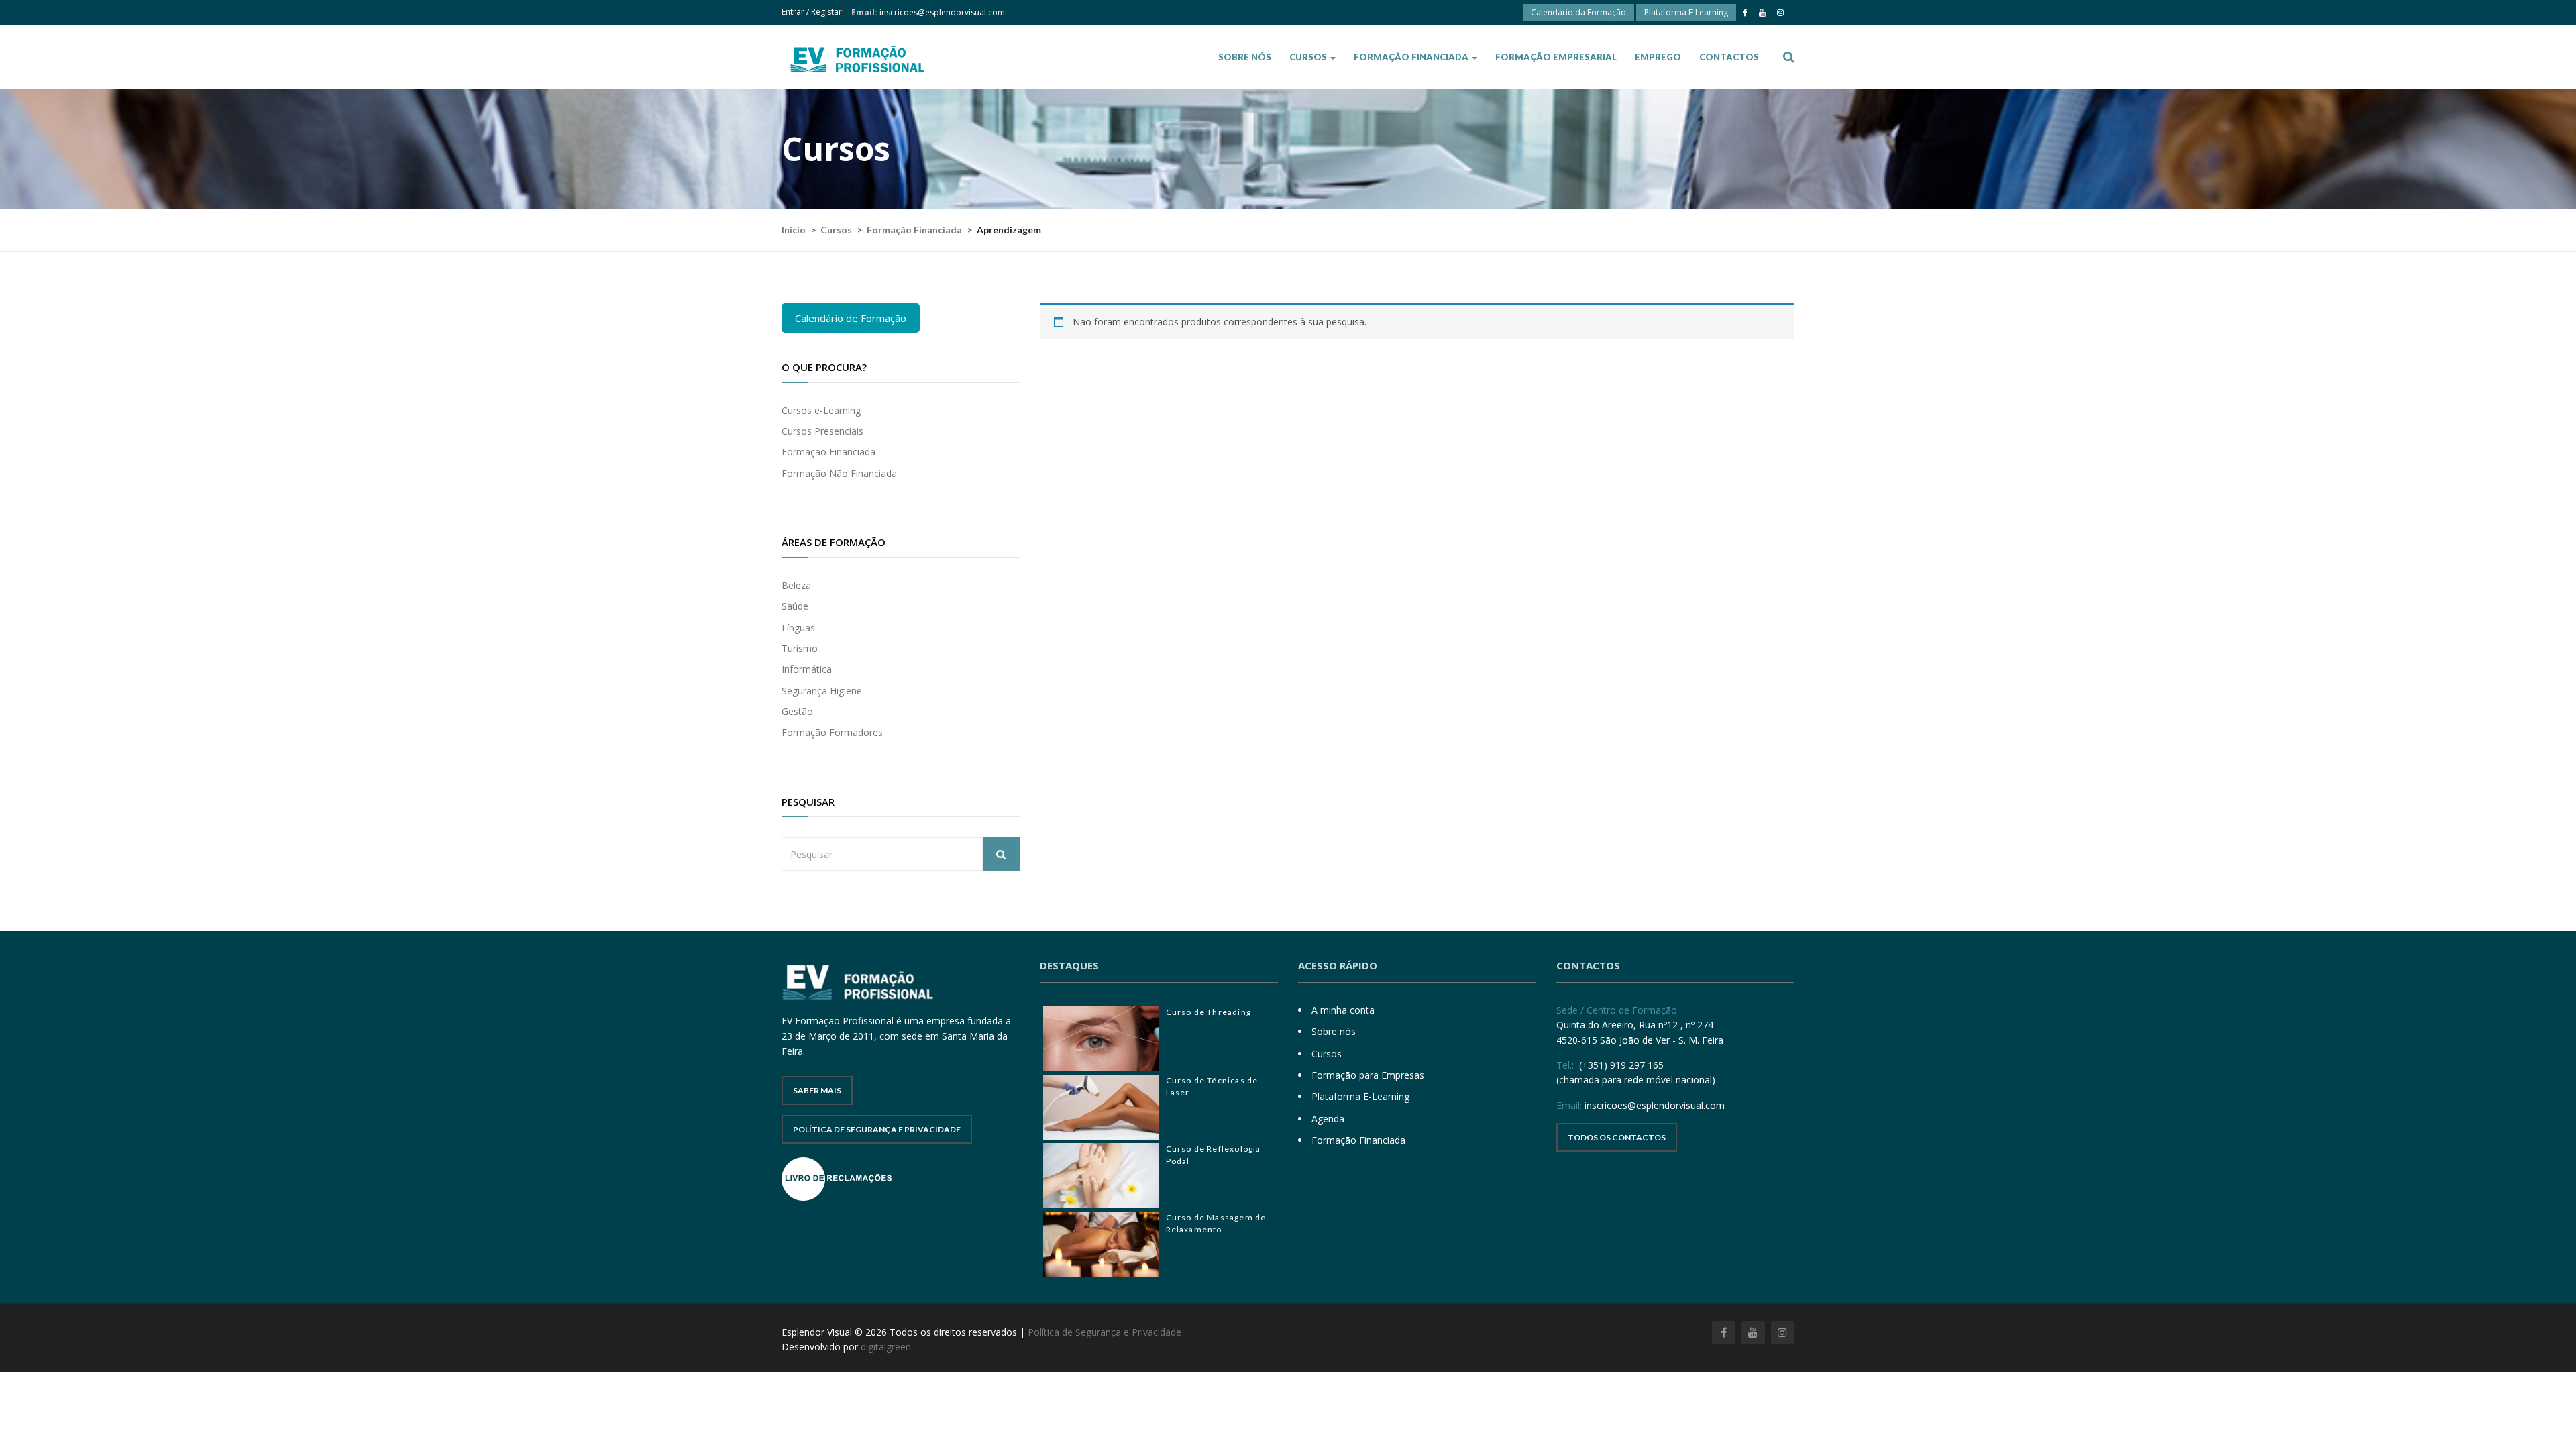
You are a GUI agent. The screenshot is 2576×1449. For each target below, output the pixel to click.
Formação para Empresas (1368, 1075)
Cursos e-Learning (821, 410)
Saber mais (817, 1090)
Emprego (1658, 57)
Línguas (798, 628)
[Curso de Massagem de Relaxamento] (1101, 1244)
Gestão (797, 711)
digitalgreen (886, 1347)
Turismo (800, 648)
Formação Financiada (1412, 57)
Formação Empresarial (1556, 57)
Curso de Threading (1209, 1012)
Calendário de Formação (851, 318)
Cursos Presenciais (822, 431)
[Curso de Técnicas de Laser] (1101, 1107)
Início (794, 230)
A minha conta (1343, 1010)
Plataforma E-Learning (1686, 12)
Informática (807, 669)
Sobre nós (1245, 57)
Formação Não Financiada (839, 473)
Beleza (796, 585)
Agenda (1328, 1119)
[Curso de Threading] (1101, 1039)
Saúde (795, 606)
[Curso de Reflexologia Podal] (1101, 1176)
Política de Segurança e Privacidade (877, 1129)
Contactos (1729, 57)
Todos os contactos (1617, 1137)
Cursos (1309, 57)
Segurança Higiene (822, 691)
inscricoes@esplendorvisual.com (942, 12)
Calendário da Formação (1578, 12)
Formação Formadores (832, 732)
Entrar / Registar (812, 12)
